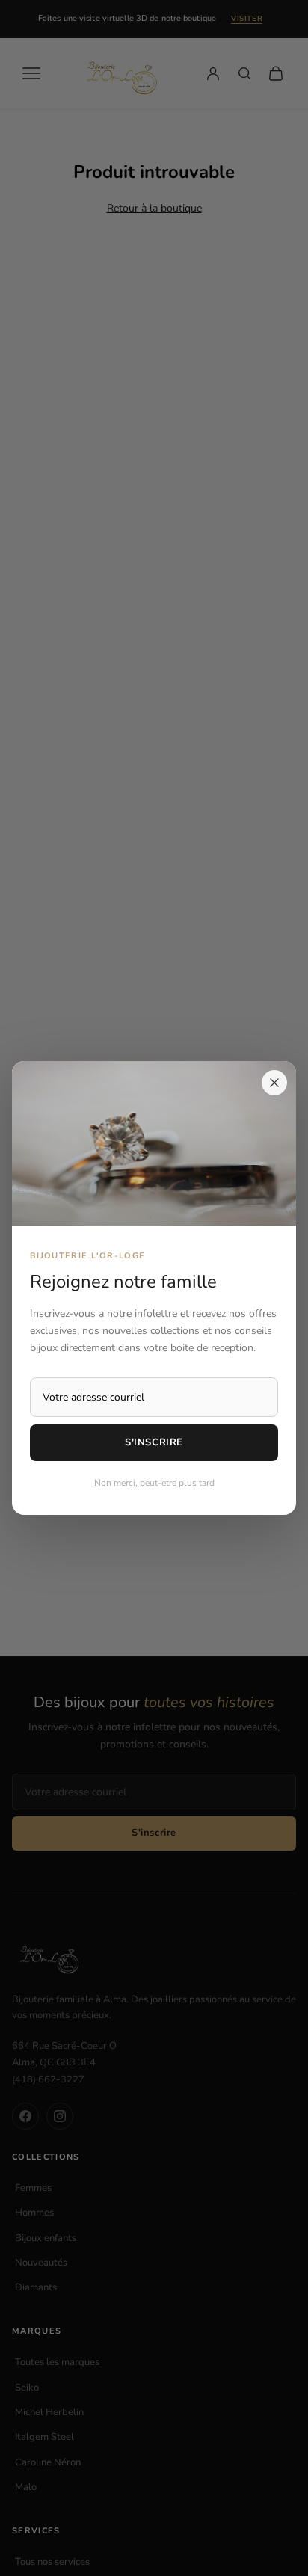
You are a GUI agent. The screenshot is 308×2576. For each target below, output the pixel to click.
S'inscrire (154, 1442)
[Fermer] (274, 1083)
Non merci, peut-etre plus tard (154, 1483)
